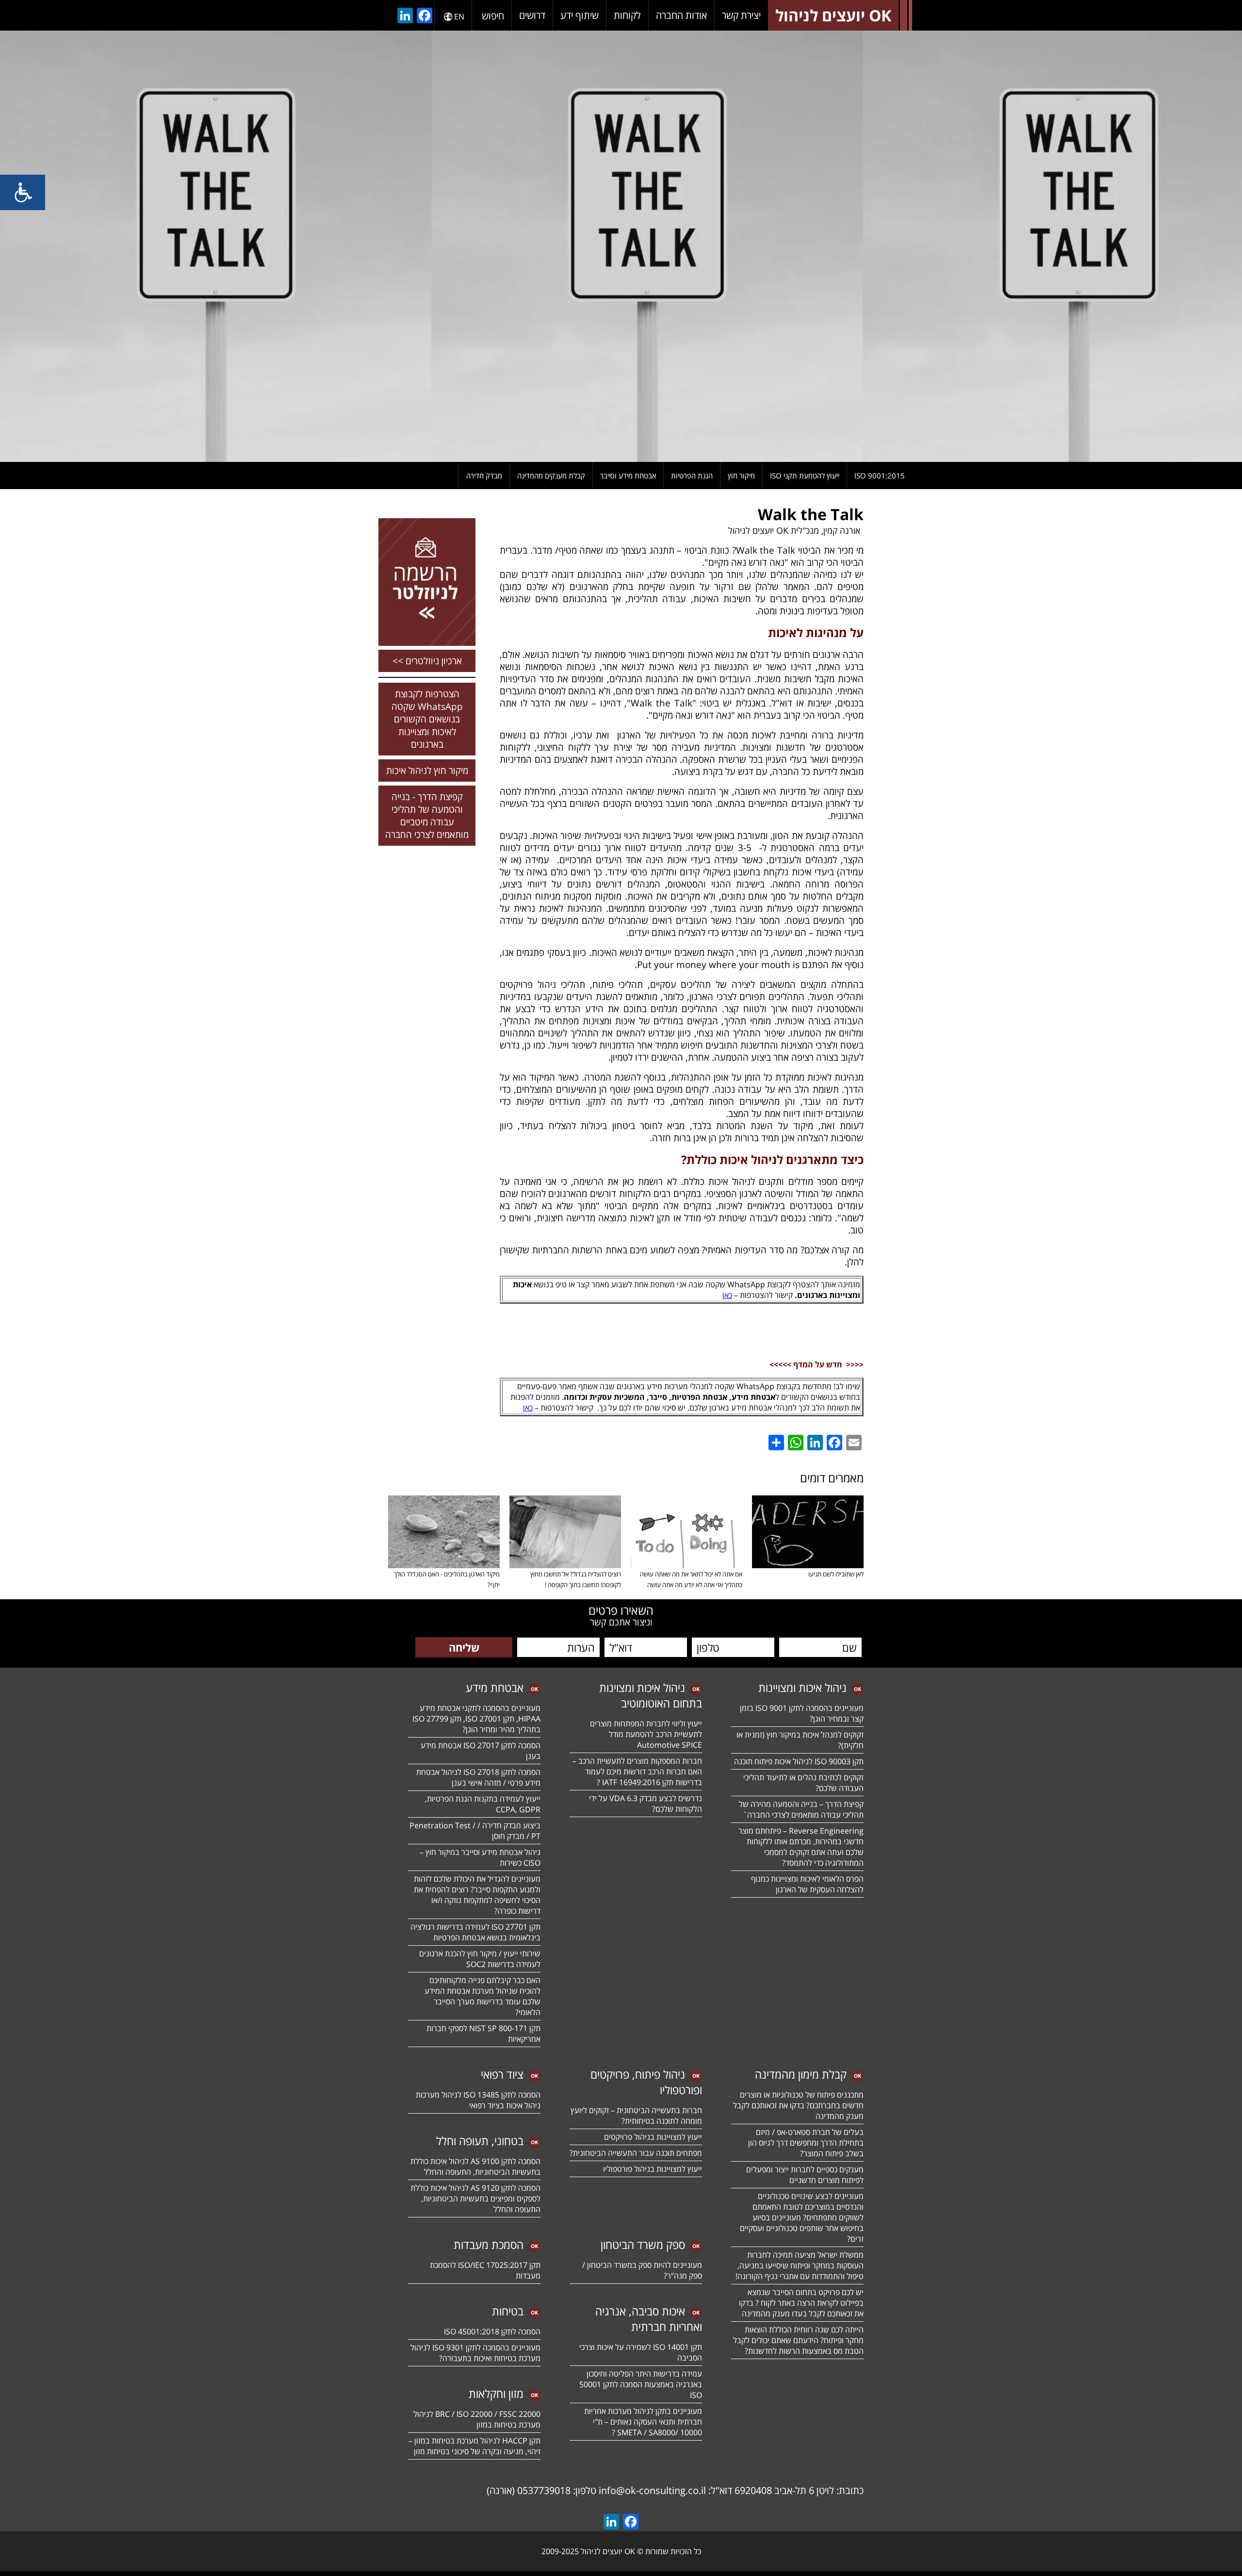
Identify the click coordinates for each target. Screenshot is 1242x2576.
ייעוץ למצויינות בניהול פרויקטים (653, 2137)
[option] (621, 246)
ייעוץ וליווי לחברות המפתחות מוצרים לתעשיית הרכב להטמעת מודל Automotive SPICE (646, 1734)
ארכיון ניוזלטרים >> (427, 661)
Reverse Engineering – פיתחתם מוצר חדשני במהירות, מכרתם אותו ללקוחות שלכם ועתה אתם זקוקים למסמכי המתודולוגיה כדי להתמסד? (801, 1847)
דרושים (532, 15)
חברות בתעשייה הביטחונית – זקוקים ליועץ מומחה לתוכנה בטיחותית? (636, 2116)
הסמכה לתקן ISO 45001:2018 (492, 2331)
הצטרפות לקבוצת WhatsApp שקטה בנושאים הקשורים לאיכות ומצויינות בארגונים (427, 719)
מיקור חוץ (741, 476)
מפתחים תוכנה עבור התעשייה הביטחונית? (636, 2153)
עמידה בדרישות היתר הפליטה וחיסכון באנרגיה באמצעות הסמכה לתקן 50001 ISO (641, 2384)
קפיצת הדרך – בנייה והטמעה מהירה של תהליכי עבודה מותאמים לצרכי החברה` (801, 1809)
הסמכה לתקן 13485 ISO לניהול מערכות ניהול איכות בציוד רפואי (478, 2100)
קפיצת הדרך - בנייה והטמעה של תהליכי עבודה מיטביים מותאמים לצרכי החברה (427, 816)
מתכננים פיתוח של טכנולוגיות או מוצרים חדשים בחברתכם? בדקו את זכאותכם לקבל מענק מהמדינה (798, 2105)
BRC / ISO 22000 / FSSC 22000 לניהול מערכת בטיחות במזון (477, 2419)
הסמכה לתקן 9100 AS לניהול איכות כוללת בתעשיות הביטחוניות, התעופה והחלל (475, 2166)
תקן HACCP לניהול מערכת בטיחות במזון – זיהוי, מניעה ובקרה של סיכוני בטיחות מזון (474, 2446)
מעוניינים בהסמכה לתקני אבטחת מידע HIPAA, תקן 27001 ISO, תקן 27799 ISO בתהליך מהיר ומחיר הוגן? (475, 1719)
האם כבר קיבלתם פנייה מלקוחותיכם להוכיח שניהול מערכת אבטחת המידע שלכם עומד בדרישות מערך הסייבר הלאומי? (482, 1996)
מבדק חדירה (484, 476)
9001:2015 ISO (880, 476)
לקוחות (627, 15)
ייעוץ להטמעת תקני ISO (805, 476)
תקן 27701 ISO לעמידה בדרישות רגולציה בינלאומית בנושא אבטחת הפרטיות (475, 1932)
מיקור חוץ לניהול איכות (427, 771)
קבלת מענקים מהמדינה (551, 476)
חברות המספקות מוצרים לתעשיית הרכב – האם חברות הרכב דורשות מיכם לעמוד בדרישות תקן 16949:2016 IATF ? (637, 1772)
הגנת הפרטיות (692, 476)
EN (459, 16)
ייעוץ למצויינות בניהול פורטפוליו (653, 2169)
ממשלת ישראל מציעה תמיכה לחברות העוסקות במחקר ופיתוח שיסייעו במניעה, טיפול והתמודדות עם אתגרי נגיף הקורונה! (800, 2265)
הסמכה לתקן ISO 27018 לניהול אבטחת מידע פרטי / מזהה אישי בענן (478, 1777)
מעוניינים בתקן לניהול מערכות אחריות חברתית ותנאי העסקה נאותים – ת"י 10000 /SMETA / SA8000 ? (643, 2422)
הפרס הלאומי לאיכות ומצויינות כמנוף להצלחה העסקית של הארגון (807, 1884)
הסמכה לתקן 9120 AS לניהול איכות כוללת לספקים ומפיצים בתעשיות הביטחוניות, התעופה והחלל (475, 2199)
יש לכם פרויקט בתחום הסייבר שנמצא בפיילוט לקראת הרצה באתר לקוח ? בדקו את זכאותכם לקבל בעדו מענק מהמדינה (801, 2303)
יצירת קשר (741, 15)
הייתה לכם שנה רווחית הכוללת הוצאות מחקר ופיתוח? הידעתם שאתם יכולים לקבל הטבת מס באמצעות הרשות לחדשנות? (798, 2340)
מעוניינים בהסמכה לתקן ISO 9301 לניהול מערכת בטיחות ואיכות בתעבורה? (475, 2353)
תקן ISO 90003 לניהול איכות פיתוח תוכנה (799, 1761)
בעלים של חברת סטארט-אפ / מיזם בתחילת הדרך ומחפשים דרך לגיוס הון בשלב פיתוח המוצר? (806, 2143)
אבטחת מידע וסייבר (628, 476)
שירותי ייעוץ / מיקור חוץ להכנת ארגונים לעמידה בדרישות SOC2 (480, 1959)
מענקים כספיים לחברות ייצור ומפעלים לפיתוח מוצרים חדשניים (805, 2175)
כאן (727, 1295)
